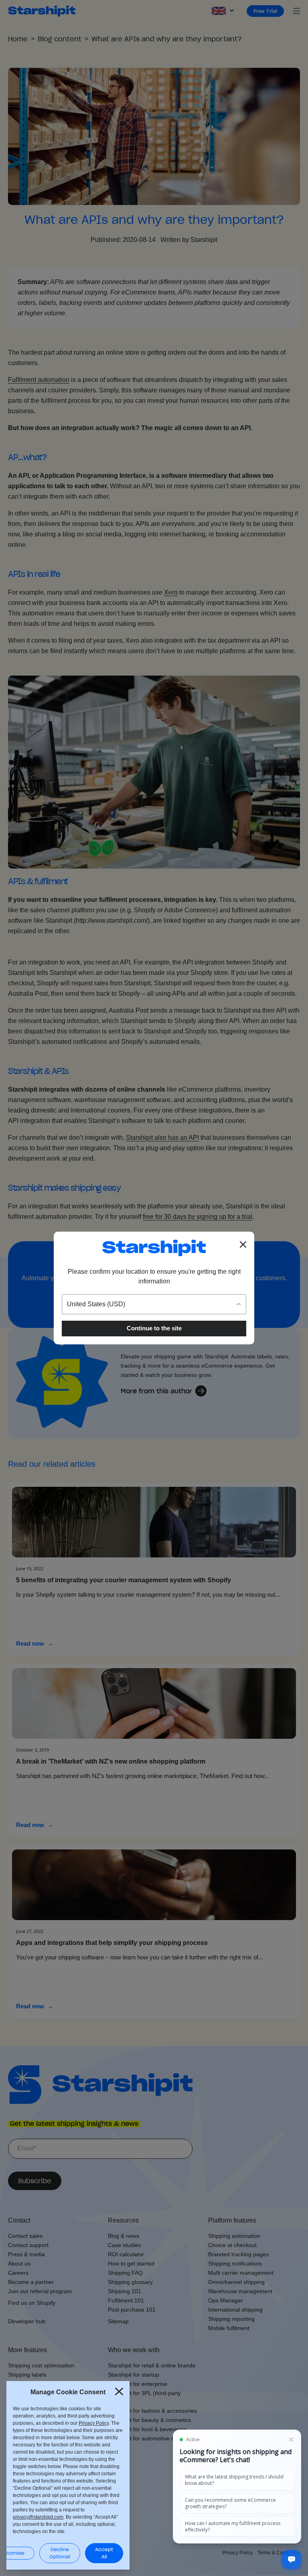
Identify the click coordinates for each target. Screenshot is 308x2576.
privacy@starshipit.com (38, 2517)
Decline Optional (60, 2553)
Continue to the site (154, 1328)
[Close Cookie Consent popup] (119, 2391)
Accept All (104, 2553)
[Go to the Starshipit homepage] (154, 1248)
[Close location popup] (243, 1244)
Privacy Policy (94, 2423)
